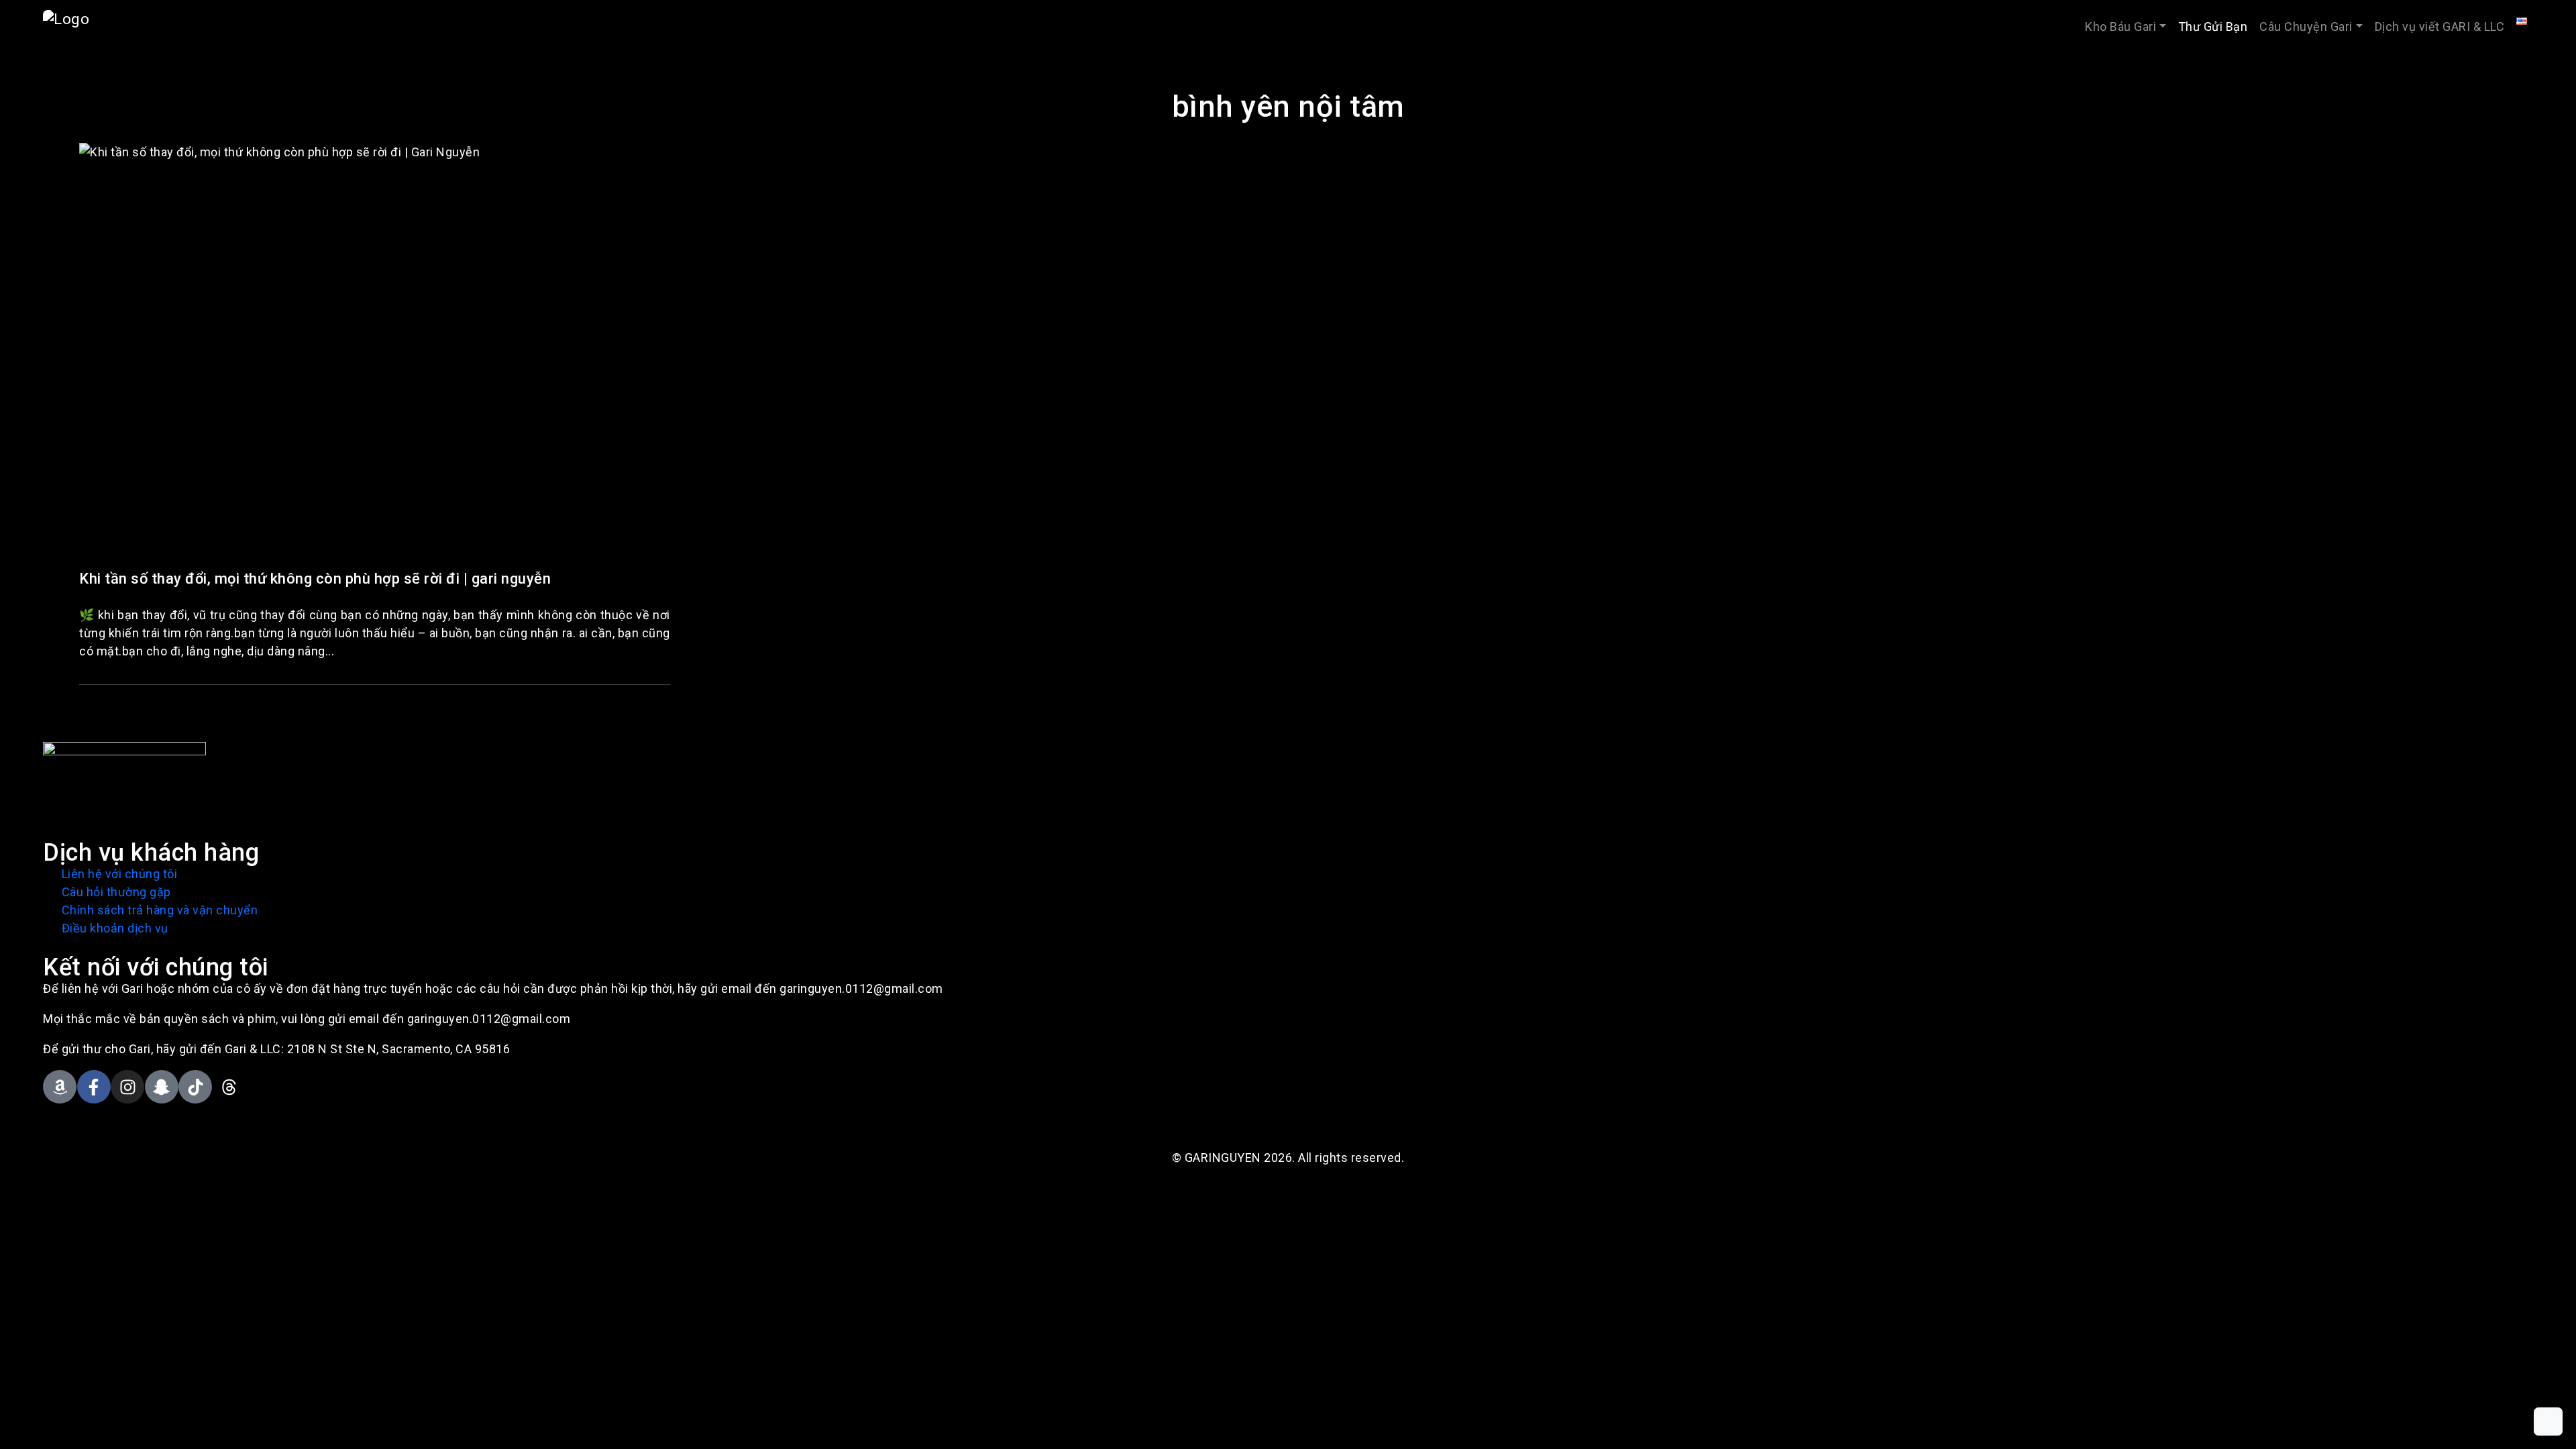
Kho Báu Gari (2121, 26)
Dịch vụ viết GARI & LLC (2440, 26)
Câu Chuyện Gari (2306, 26)
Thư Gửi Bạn (2213, 26)
